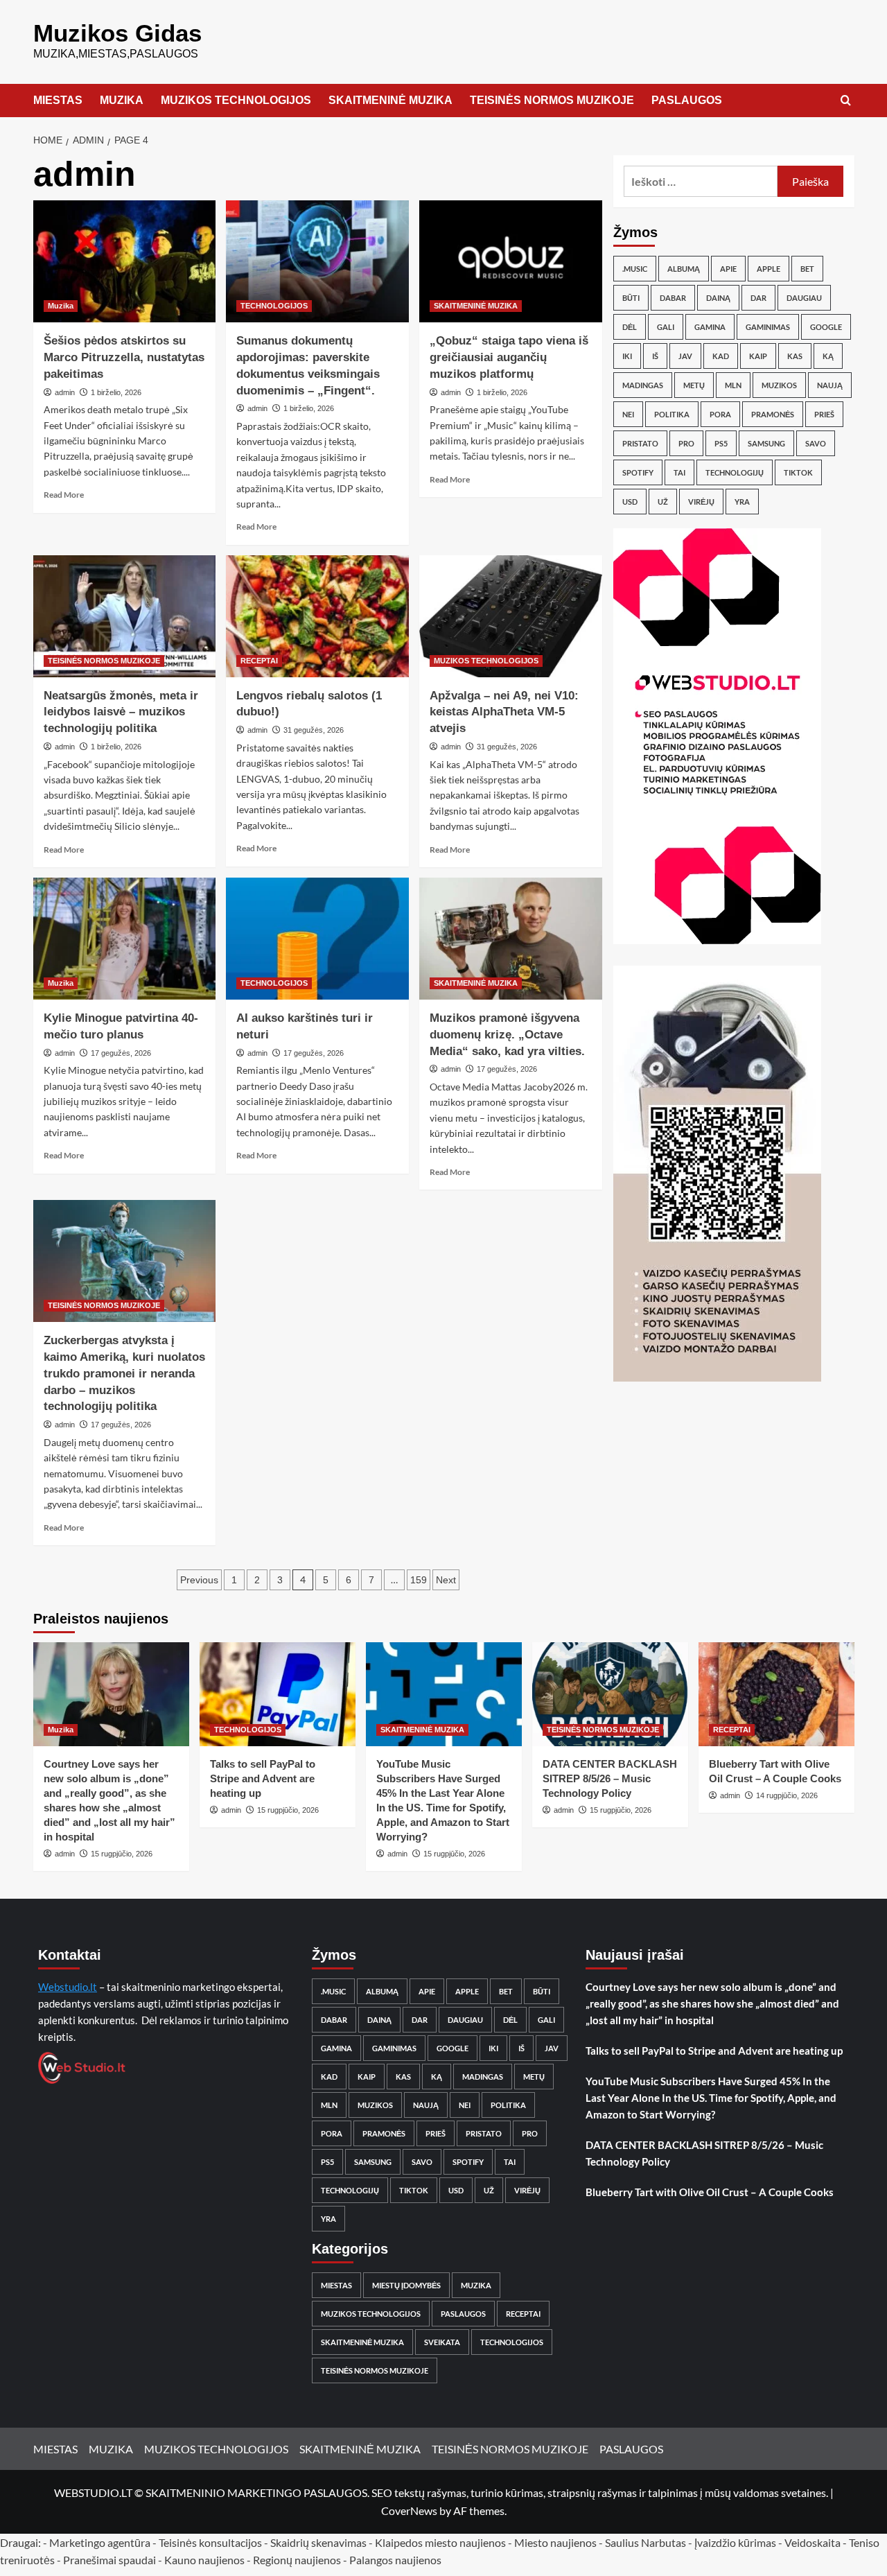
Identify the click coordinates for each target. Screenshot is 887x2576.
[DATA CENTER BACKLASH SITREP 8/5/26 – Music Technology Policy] (610, 1694)
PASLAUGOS (687, 100)
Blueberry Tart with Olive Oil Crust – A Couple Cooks (710, 2192)
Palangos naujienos (395, 2560)
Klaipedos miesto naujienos (440, 2542)
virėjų (701, 502)
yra (742, 502)
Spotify (638, 472)
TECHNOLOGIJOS (274, 306)
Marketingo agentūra (100, 2542)
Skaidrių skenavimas (318, 2542)
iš (655, 356)
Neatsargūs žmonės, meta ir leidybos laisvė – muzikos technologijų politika (121, 712)
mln (733, 385)
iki (627, 356)
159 (419, 1580)
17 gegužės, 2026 (121, 1053)
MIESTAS (58, 100)
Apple (769, 269)
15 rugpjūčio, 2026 (122, 1854)
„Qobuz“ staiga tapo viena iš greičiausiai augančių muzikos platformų (509, 357)
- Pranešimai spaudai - (111, 2560)
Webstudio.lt (68, 1987)
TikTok (798, 472)
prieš (824, 414)
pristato (640, 443)
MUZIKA (122, 100)
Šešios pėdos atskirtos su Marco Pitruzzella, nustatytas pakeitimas (124, 357)
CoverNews (409, 2510)
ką (828, 356)
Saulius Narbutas (646, 2542)
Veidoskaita (813, 2542)
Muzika (61, 306)
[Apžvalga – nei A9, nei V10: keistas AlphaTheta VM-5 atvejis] (511, 616)
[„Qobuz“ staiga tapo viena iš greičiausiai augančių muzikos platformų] (511, 261)
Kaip (758, 356)
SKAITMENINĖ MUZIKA (390, 100)
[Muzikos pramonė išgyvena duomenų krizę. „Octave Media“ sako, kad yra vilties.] (511, 939)
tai (679, 472)
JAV (685, 356)
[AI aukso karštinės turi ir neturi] (317, 939)
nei (628, 414)
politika (672, 414)
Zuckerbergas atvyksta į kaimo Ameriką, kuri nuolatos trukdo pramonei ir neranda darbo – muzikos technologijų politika (124, 1373)
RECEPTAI (259, 661)
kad (721, 356)
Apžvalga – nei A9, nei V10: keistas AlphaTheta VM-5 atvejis (504, 712)
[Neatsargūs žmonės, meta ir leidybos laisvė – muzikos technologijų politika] (125, 616)
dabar (673, 298)
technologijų (735, 472)
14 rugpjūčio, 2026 (787, 1795)
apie (728, 269)
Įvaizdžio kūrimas (735, 2542)
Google (826, 327)
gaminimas (768, 327)
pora (720, 414)
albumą (684, 269)
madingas (643, 385)
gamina (710, 327)
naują (830, 385)
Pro (686, 443)
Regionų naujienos (297, 2560)
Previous (199, 1580)
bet (807, 269)
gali (666, 327)
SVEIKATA (442, 2342)
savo (816, 443)
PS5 (721, 443)
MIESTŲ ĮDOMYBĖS (406, 2285)
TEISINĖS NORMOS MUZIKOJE (552, 100)
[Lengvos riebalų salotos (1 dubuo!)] (317, 616)
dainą (718, 298)
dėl (630, 327)
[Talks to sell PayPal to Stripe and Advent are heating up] (278, 1694)
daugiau (804, 298)
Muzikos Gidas (117, 33)
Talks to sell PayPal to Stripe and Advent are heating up (263, 1778)
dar (758, 298)
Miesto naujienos (555, 2542)
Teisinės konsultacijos (210, 2542)
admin (65, 392)
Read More (64, 495)
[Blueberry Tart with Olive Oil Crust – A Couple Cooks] (776, 1694)
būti (631, 298)
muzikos (779, 385)
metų (694, 385)
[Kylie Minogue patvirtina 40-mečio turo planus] (125, 939)
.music (635, 269)
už (663, 502)
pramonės (773, 414)
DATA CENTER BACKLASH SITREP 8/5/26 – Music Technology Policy (610, 1778)
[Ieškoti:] (701, 181)
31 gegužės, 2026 (314, 730)
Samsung (766, 443)
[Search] (846, 101)
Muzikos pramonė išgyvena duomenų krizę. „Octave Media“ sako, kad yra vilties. (507, 1035)
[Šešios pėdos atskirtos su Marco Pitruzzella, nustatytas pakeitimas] (125, 261)
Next (446, 1580)
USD (630, 502)
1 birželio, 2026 (116, 392)
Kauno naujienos (204, 2560)
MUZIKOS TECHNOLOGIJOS (236, 100)
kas (795, 356)
